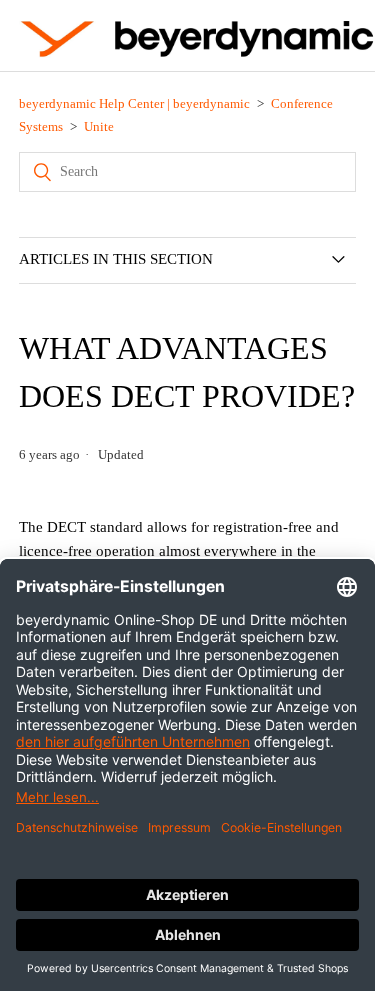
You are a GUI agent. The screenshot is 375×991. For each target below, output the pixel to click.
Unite (99, 126)
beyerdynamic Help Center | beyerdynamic (134, 103)
